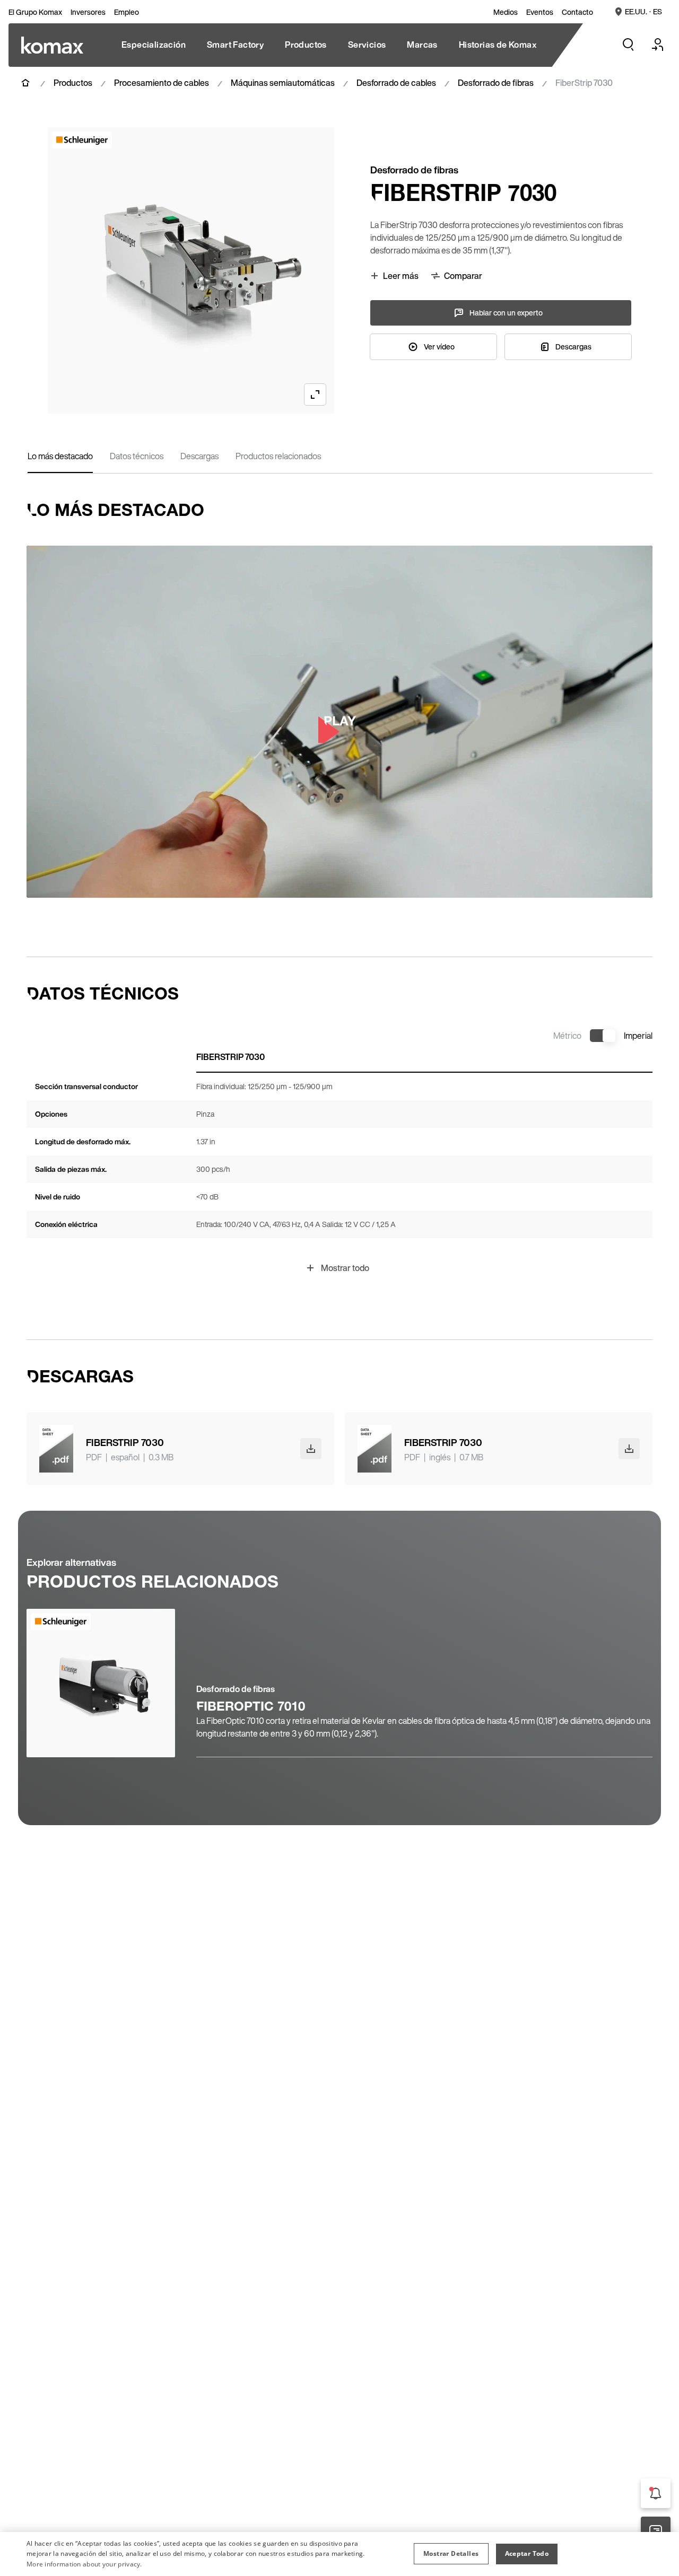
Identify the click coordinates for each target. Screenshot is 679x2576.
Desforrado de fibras (496, 83)
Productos (73, 83)
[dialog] (339, 2554)
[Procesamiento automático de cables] (52, 45)
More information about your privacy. (84, 2564)
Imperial (638, 1036)
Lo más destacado (60, 456)
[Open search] (628, 45)
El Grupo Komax (35, 12)
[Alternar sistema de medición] (603, 1036)
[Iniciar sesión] (658, 45)
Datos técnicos (137, 456)
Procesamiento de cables (162, 83)
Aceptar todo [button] (527, 2553)
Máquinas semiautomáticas (283, 83)
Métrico (567, 1036)
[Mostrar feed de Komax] (656, 2493)
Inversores (88, 12)
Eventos (540, 12)
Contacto (577, 12)
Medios (506, 12)
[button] (451, 2554)
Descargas (199, 456)
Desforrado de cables (396, 83)
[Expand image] (315, 395)
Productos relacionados (278, 456)
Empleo (127, 12)
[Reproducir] (339, 722)
